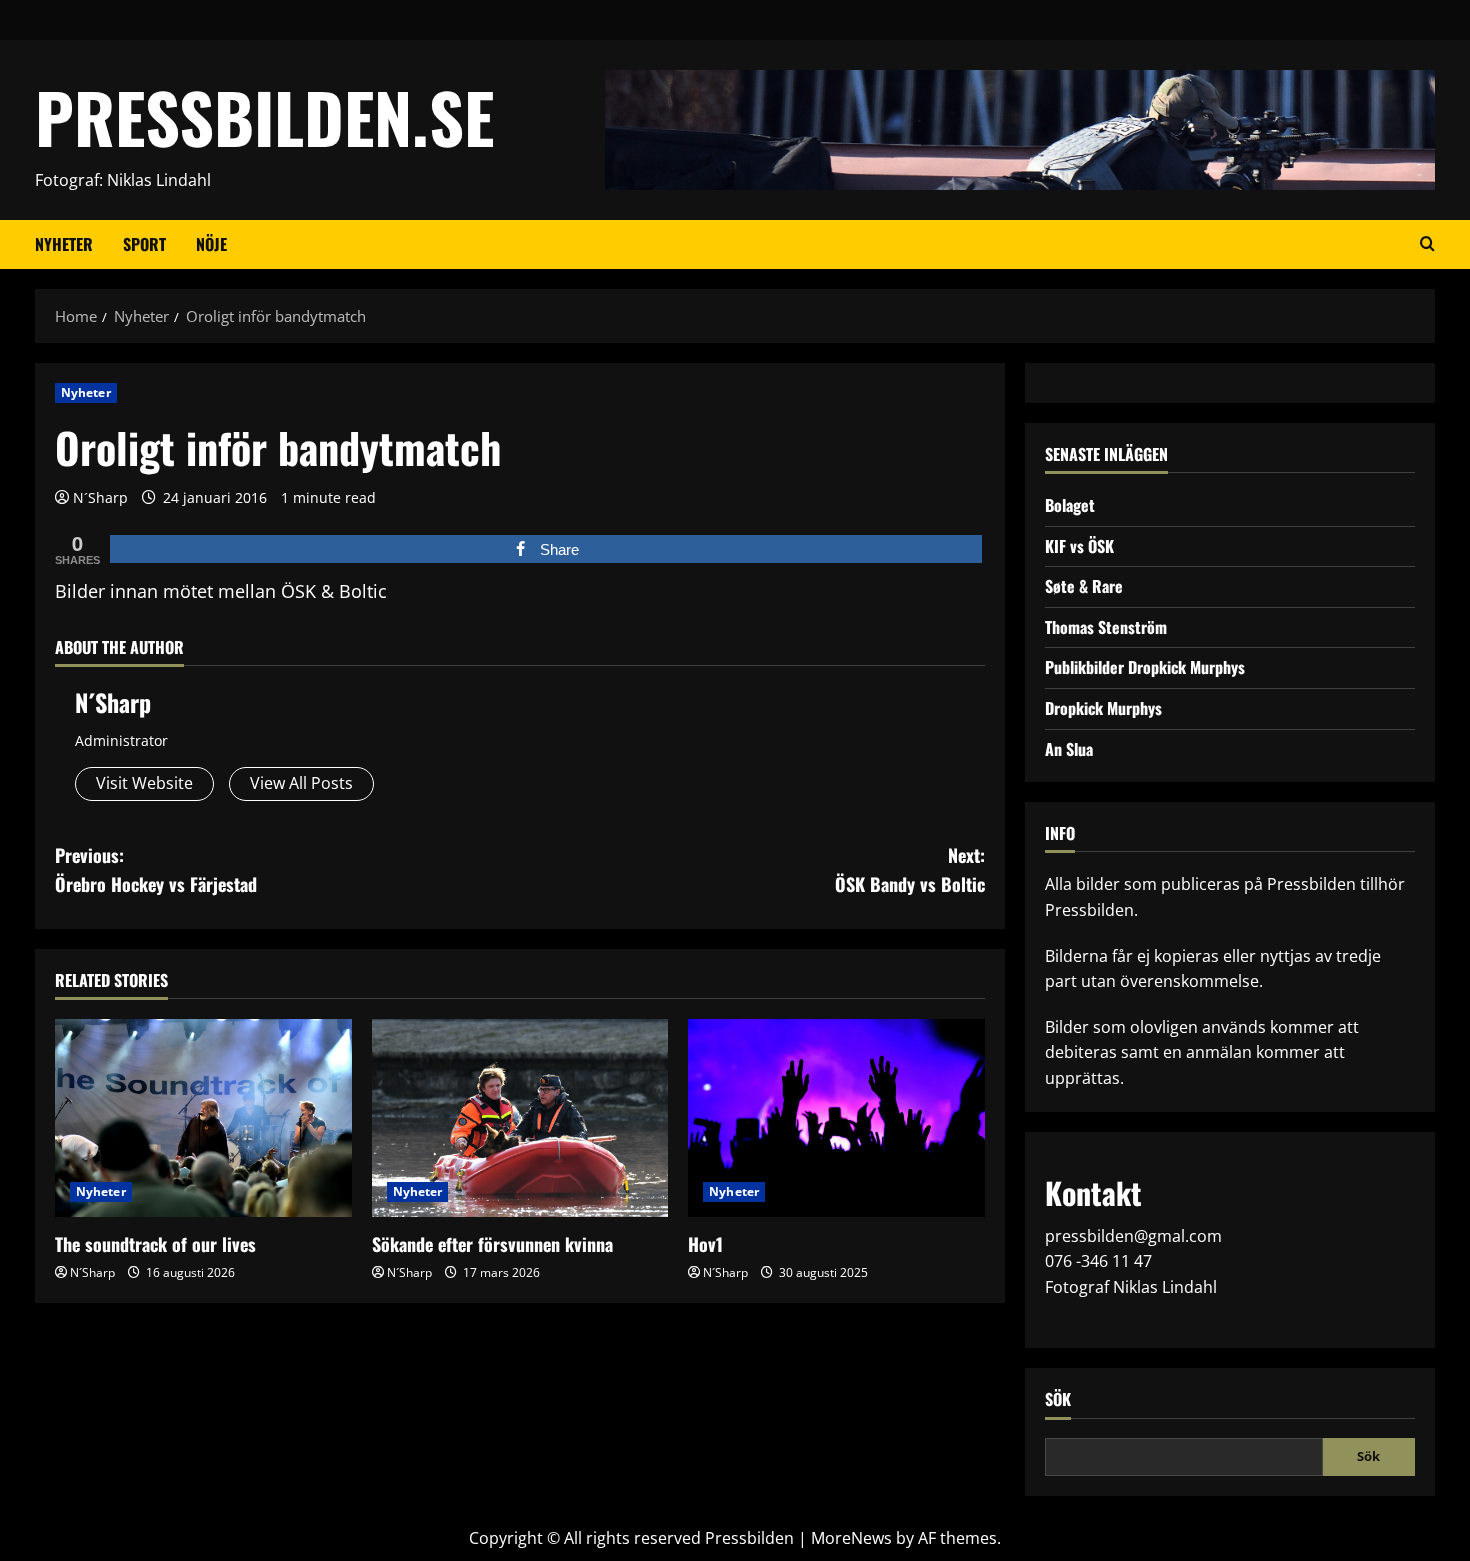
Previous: (156, 869)
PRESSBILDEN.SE (264, 116)
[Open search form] (1427, 244)
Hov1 (705, 1244)
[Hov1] (836, 1118)
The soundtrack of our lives (155, 1244)
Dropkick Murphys (1103, 708)
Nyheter (64, 244)
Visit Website (144, 783)
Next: (910, 869)
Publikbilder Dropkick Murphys (1145, 667)
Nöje (211, 244)
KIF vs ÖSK (1079, 546)
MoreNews (851, 1538)
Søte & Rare (1084, 586)
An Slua (1069, 749)
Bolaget (1070, 505)
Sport (144, 244)
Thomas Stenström (1106, 627)
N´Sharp (100, 497)
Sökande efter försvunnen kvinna (492, 1244)
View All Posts (301, 783)
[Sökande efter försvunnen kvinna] (520, 1118)
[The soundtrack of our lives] (203, 1118)
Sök (1058, 1399)
